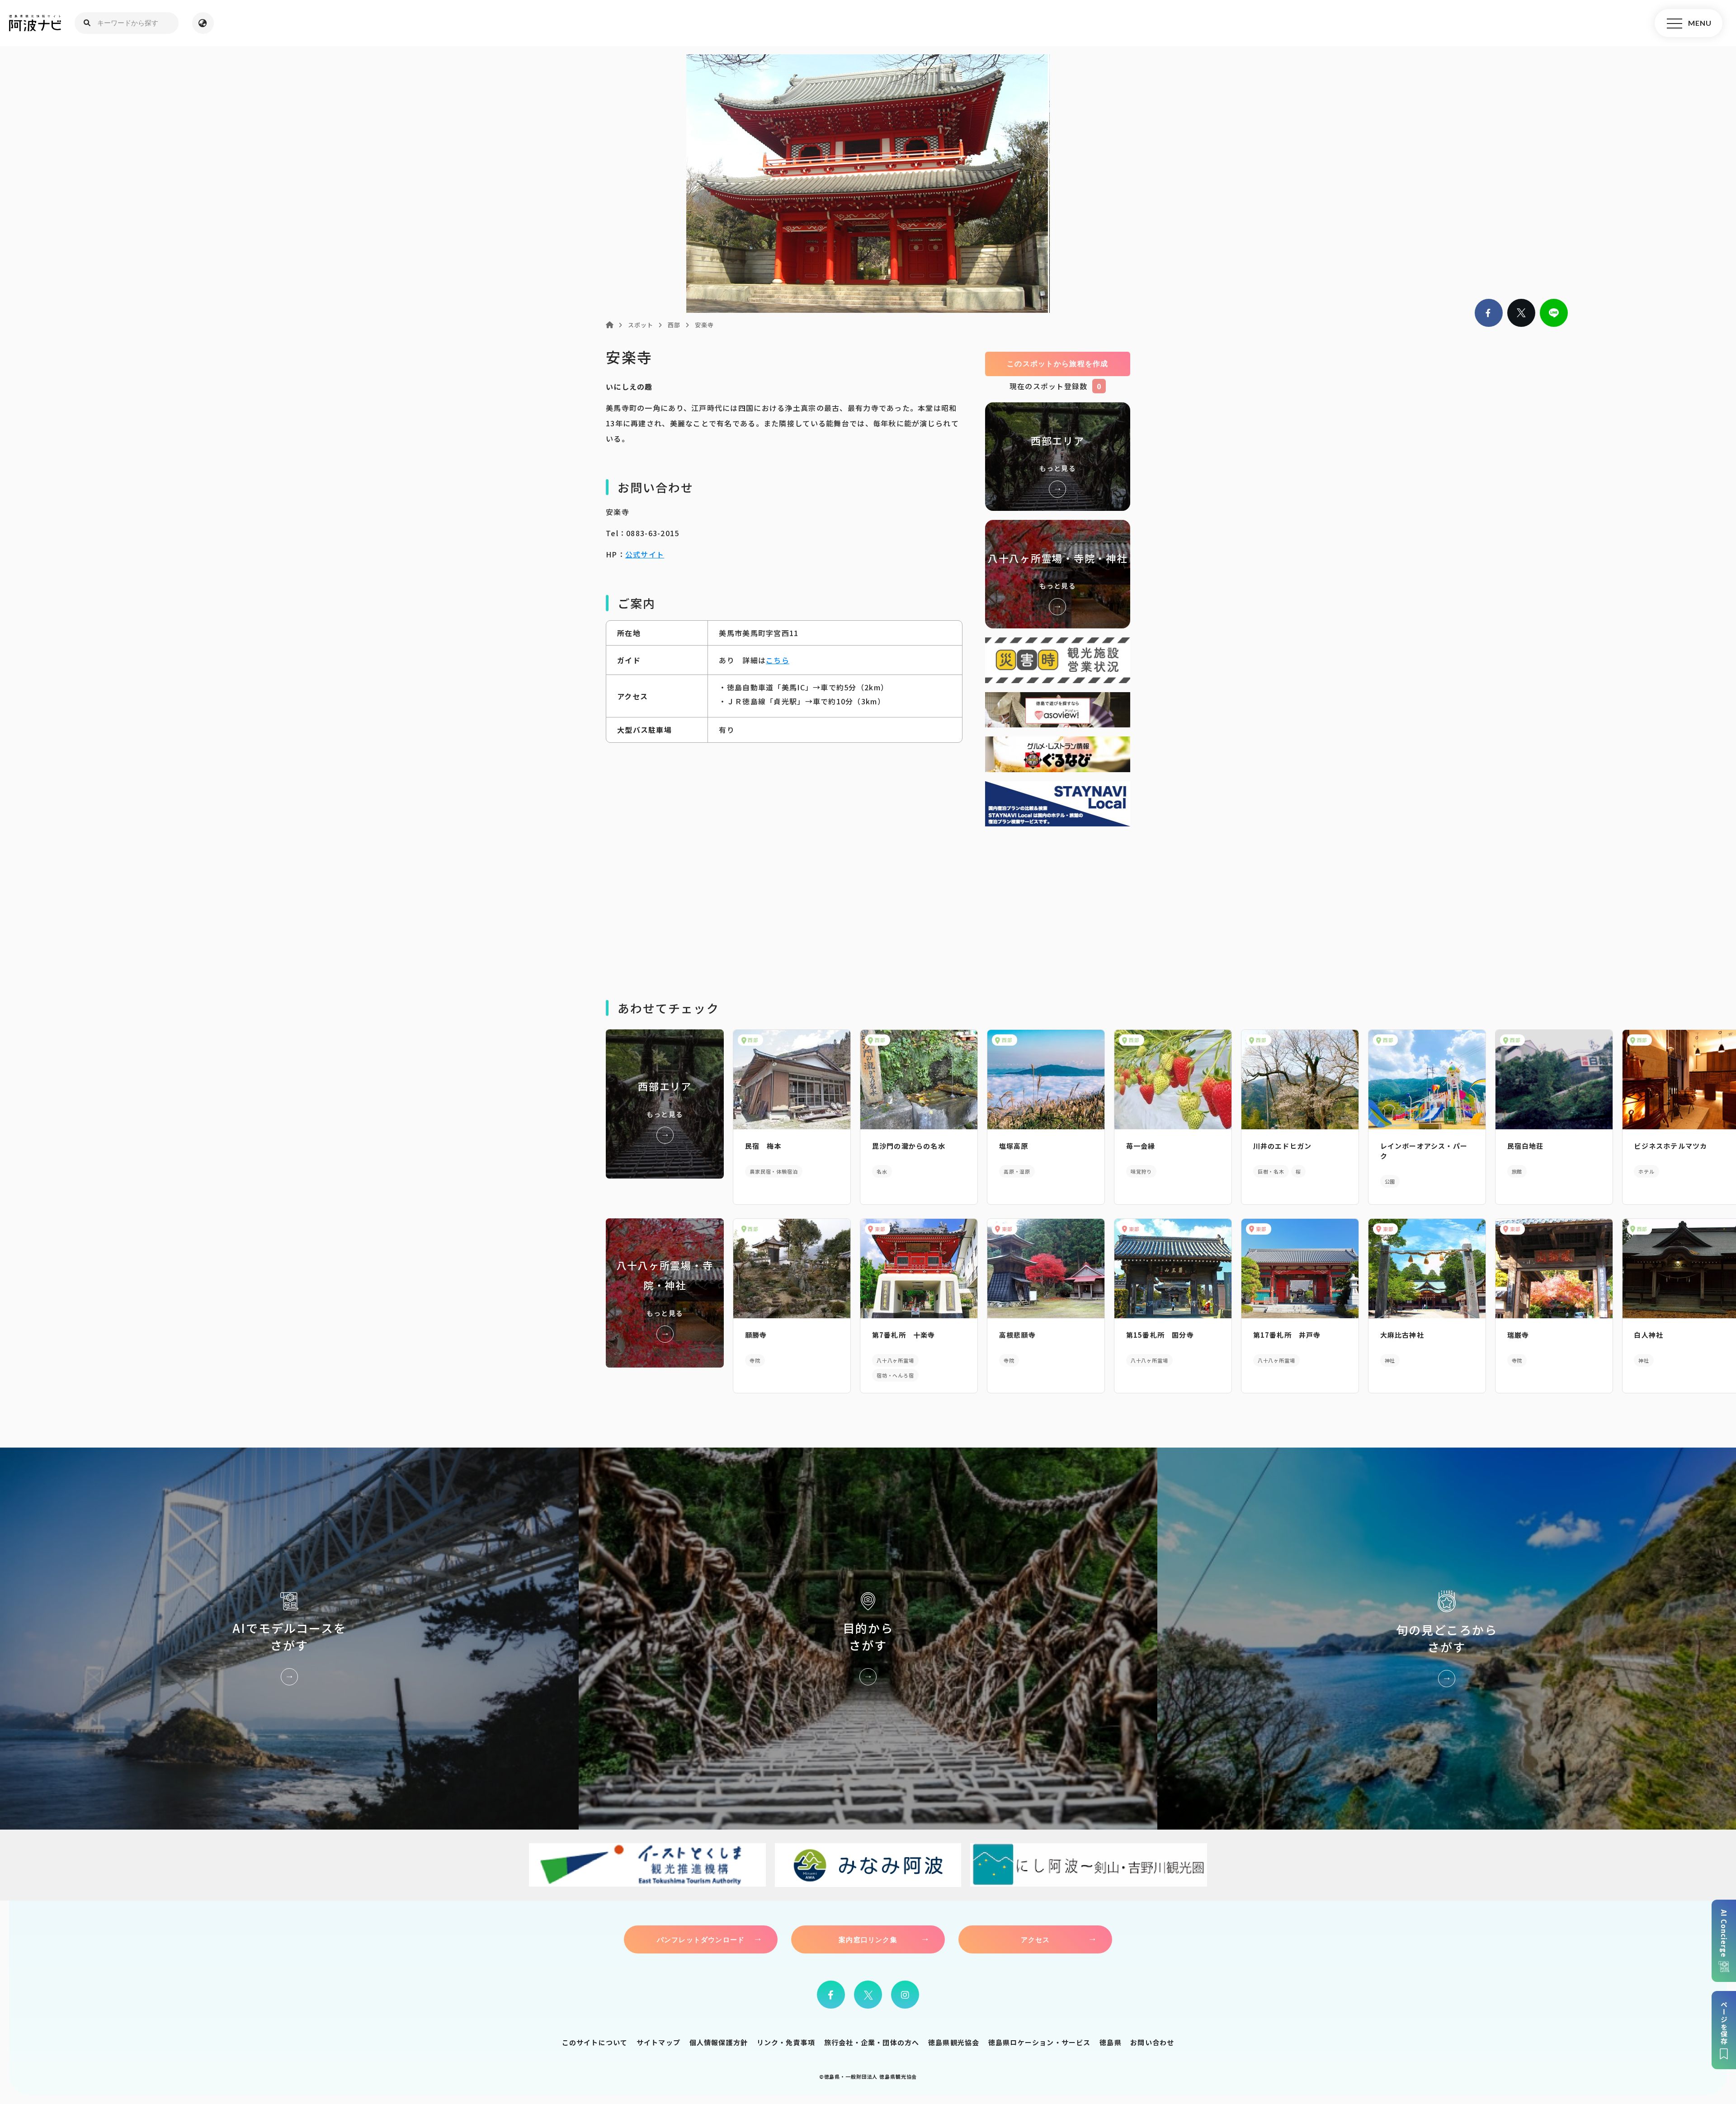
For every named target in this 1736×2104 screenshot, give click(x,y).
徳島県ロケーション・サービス (1040, 2042)
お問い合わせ (1152, 2042)
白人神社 (1649, 1335)
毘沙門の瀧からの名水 (909, 1146)
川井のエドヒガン (1283, 1146)
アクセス (1035, 1939)
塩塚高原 (1014, 1146)
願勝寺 (756, 1335)
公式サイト (645, 554)
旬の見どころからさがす (1447, 1639)
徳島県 (1111, 2042)
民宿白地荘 (1526, 1146)
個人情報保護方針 (719, 2042)
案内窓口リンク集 (868, 1939)
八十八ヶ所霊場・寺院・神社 (1058, 574)
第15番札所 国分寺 (1160, 1335)
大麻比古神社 (1402, 1335)
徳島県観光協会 (954, 2042)
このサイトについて (595, 2042)
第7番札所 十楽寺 (904, 1335)
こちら (778, 660)
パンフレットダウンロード (701, 1939)
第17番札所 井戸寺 (1287, 1335)
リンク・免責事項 (786, 2042)
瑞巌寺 (1518, 1335)
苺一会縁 (1141, 1146)
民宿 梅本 (763, 1146)
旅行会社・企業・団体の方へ (872, 2042)
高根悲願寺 (1017, 1335)
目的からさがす (868, 1639)
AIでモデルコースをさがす (289, 1639)
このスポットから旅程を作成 (1058, 364)
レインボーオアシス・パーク (1424, 1151)
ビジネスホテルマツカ (1670, 1146)
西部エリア (1058, 457)
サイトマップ (658, 2042)
